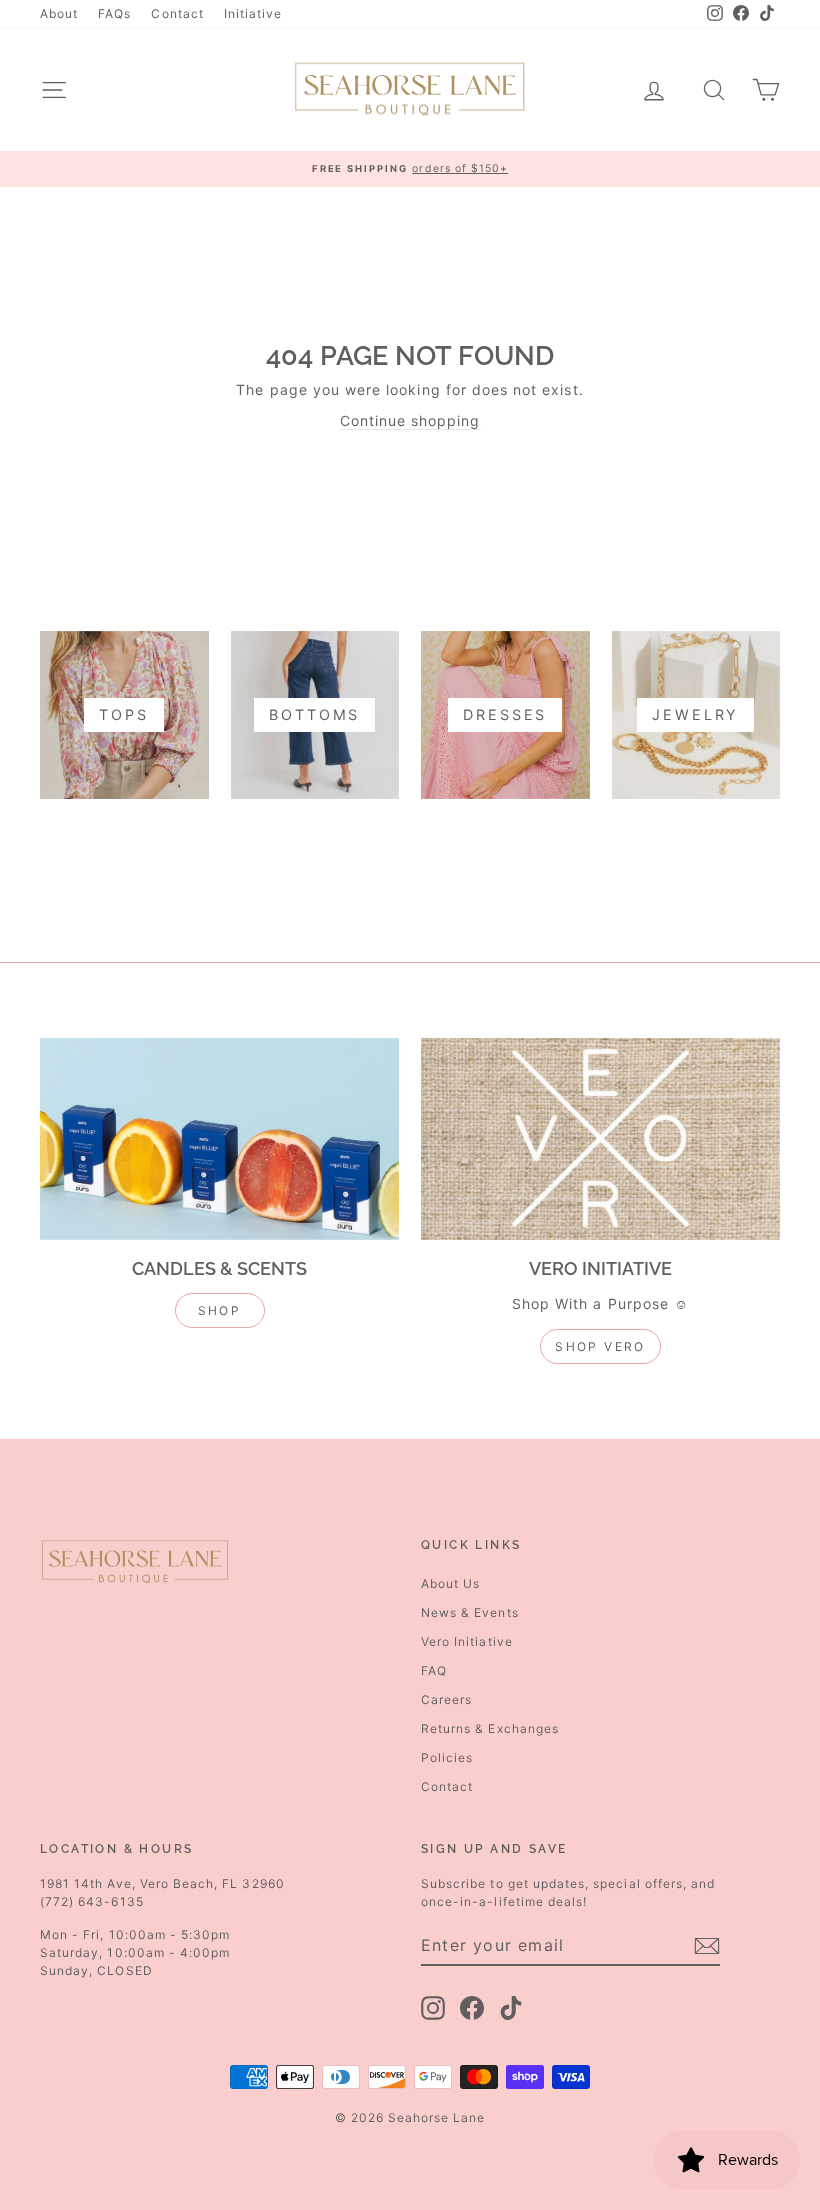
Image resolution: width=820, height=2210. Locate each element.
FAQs (114, 13)
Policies (447, 1757)
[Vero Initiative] (600, 1139)
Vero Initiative (467, 1641)
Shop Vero (600, 1346)
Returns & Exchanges (490, 1728)
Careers (446, 1699)
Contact (177, 13)
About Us (450, 1583)
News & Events (470, 1612)
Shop (220, 1310)
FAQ (434, 1670)
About (59, 13)
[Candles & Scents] (219, 1139)
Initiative (253, 13)
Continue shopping (410, 420)
